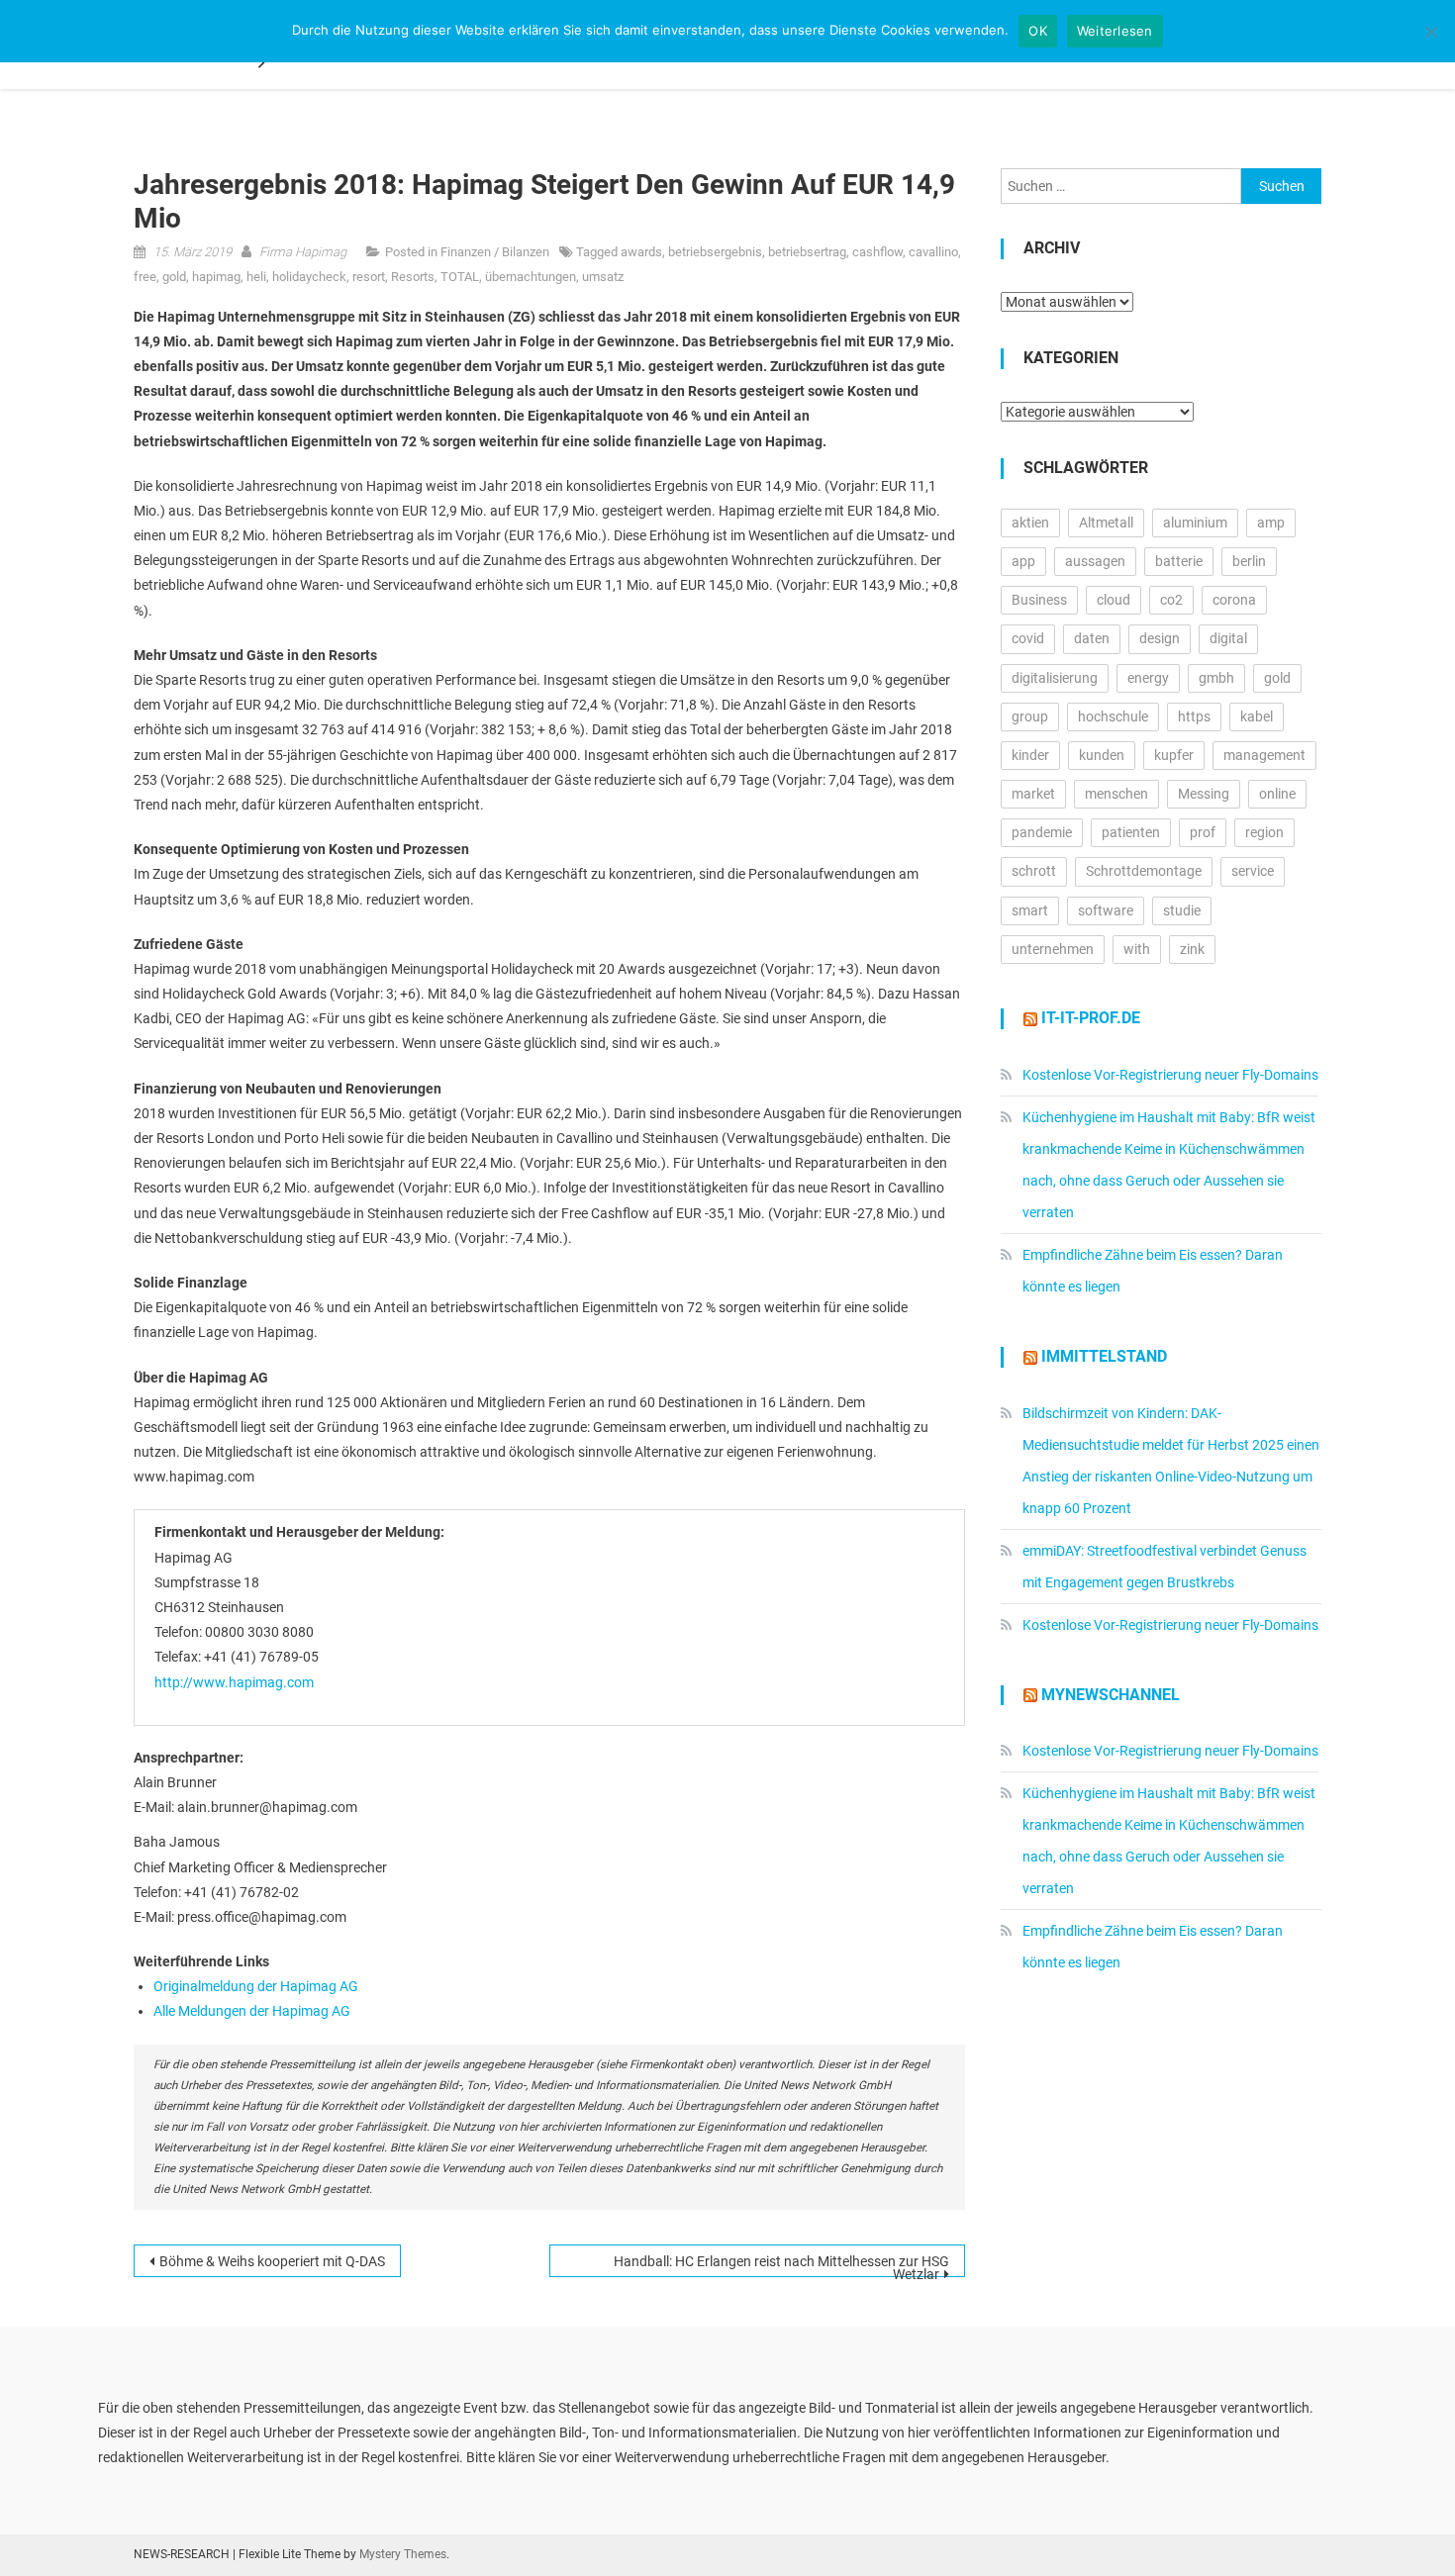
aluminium (1195, 523)
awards (641, 252)
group (1030, 716)
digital (1228, 638)
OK (1038, 31)
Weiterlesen (1115, 31)
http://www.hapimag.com (234, 1682)
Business (1039, 600)
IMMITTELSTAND (1104, 1356)
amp (1271, 523)
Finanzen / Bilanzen (495, 252)
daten (1092, 638)
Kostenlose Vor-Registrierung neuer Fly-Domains (1170, 1075)
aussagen (1095, 561)
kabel (1257, 716)
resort (369, 277)
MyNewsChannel (1111, 1695)
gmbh (1216, 678)
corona (1234, 600)
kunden (1102, 755)
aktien (1030, 523)
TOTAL (460, 277)
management (1264, 755)
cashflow (877, 252)
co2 (1171, 600)
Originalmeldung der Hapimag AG (256, 1986)
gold (174, 277)
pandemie (1042, 832)
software (1106, 910)
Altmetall (1106, 523)
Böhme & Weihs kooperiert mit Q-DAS (272, 2261)
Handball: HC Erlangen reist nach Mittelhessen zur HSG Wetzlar (781, 2265)
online (1277, 794)
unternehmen (1053, 949)
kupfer (1174, 755)
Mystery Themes (403, 2554)
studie (1182, 910)
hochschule (1113, 716)
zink (1192, 949)
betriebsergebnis (715, 252)
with (1137, 949)
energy (1148, 678)
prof (1203, 832)
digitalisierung (1055, 678)
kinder (1030, 755)
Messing (1204, 794)
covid (1028, 638)
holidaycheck (309, 277)
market (1033, 794)
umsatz (603, 277)
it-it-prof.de (1091, 1018)
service (1253, 871)
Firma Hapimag (303, 252)
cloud (1114, 600)
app (1023, 561)
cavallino (933, 252)
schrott (1034, 871)
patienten (1131, 832)
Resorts (413, 277)
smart (1030, 910)
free (145, 277)
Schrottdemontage (1144, 871)
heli (256, 277)
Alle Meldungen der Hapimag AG (252, 2011)
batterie (1179, 561)
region (1264, 832)
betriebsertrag (807, 252)
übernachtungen (531, 277)
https (1194, 716)
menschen (1116, 794)
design (1160, 638)
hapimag (216, 277)
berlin (1249, 561)
